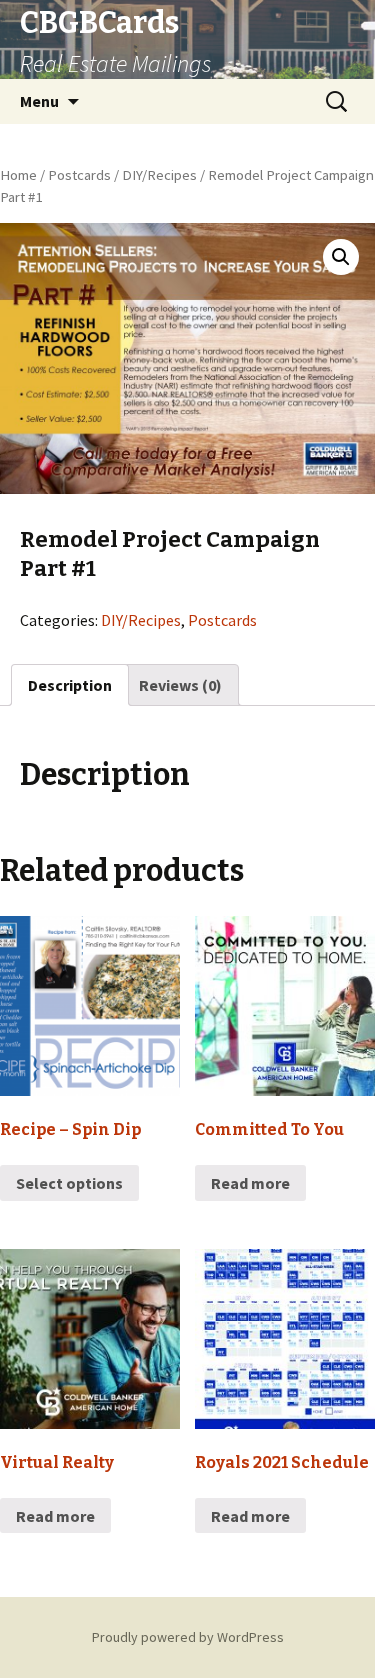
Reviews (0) (180, 685)
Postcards (79, 175)
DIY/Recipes (159, 175)
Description (70, 685)
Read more (250, 1183)
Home (18, 175)
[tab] (70, 685)
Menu (39, 101)
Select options (69, 1183)
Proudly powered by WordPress (188, 1637)
